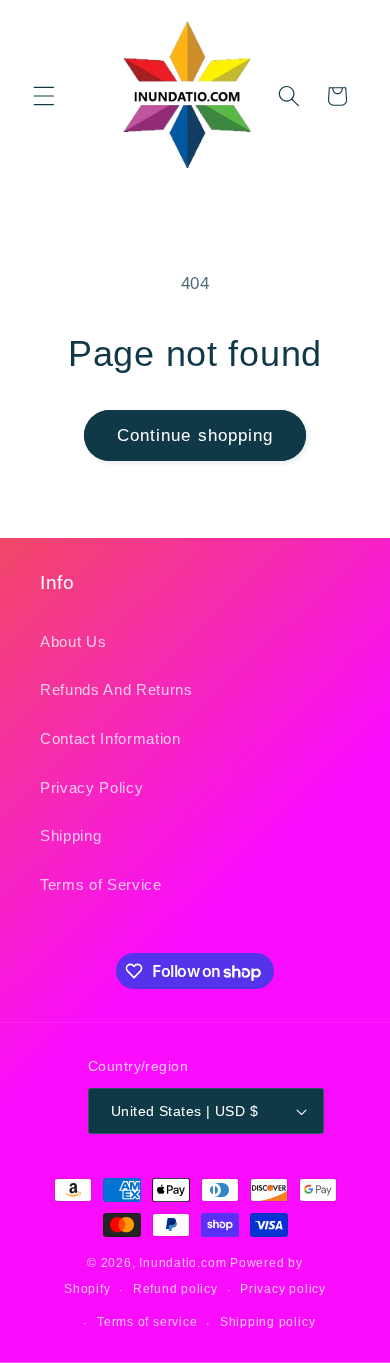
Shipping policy (268, 1322)
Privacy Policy (91, 787)
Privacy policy (283, 1289)
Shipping (70, 835)
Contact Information (110, 738)
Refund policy (175, 1289)
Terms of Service (101, 884)
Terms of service (147, 1322)
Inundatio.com (182, 1263)
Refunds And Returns (116, 689)
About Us (73, 641)
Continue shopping (195, 435)
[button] (44, 96)
